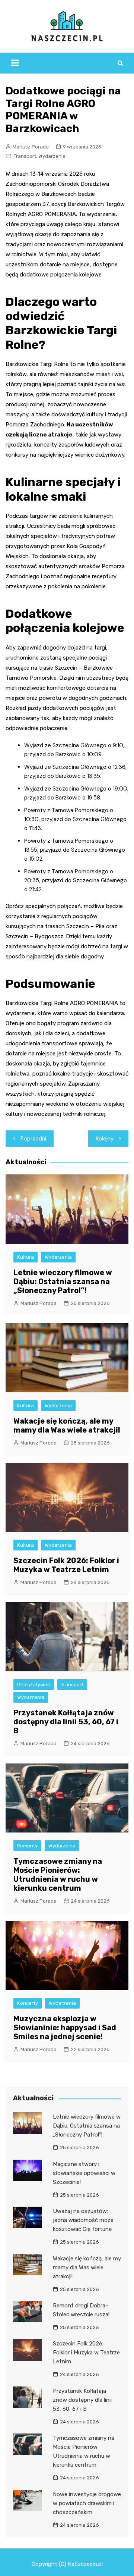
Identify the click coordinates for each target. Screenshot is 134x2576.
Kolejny (105, 1139)
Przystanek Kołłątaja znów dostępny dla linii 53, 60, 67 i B (66, 1722)
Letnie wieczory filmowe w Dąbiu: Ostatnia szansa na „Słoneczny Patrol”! (63, 1281)
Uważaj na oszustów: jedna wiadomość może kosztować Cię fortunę (83, 2220)
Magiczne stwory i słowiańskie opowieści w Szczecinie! (84, 2173)
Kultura (25, 1257)
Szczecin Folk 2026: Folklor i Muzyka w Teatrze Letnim (66, 1565)
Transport (25, 156)
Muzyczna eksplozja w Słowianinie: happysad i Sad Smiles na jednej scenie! (65, 2028)
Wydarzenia (52, 156)
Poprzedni (33, 1139)
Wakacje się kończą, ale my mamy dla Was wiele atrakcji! (67, 1425)
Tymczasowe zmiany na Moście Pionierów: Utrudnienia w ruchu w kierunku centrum (58, 1875)
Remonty (27, 1846)
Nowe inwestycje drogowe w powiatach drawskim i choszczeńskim (87, 2503)
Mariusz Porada (31, 147)
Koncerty (28, 2003)
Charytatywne (34, 1685)
